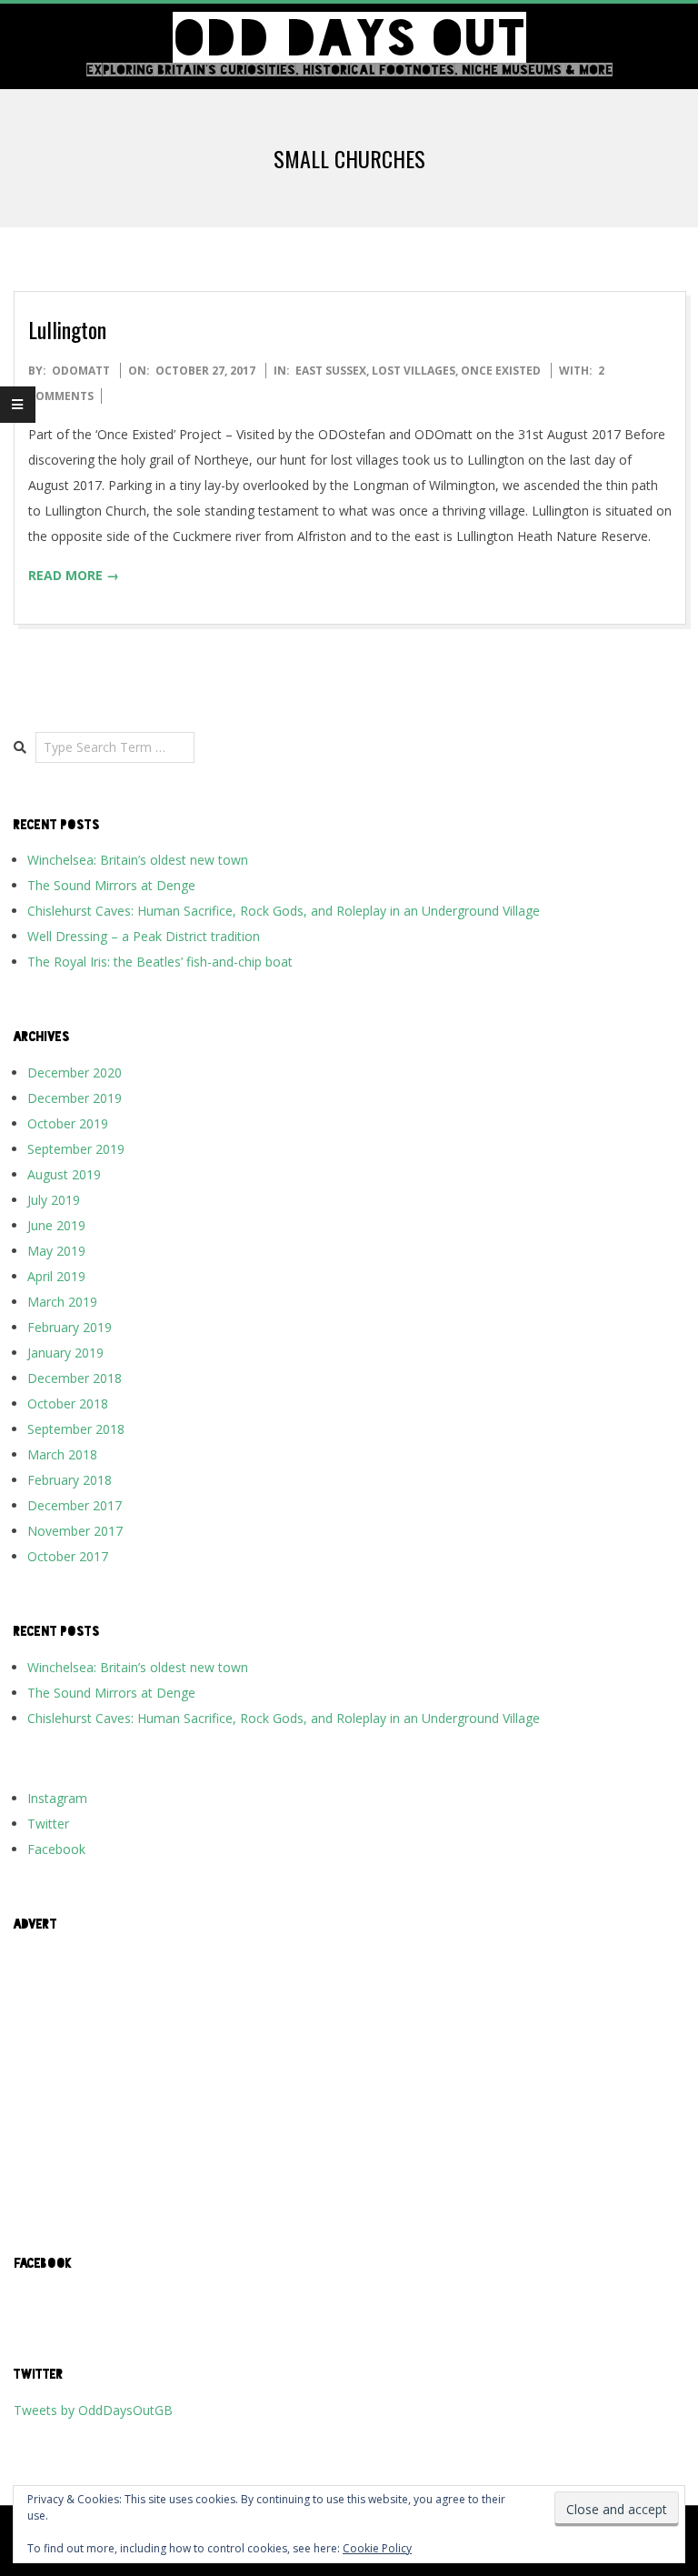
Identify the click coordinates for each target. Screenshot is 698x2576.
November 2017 (75, 1531)
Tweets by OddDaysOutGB (93, 2410)
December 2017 (75, 1505)
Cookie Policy (377, 2548)
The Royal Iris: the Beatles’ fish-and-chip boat (160, 962)
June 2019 (56, 1225)
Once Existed (501, 371)
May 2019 (56, 1251)
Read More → (74, 575)
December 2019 (75, 1098)
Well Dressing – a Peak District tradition (144, 936)
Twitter (48, 1824)
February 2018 (70, 1480)
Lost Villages (414, 371)
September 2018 (76, 1429)
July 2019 (54, 1200)
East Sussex (331, 371)
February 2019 (70, 1327)
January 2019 (65, 1353)
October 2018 (68, 1403)
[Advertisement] (349, 2074)
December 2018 (75, 1378)
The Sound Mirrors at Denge (111, 885)
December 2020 (75, 1072)
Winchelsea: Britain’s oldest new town (138, 860)
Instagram (57, 1798)
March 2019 (62, 1302)
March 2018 (62, 1454)
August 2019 (64, 1174)
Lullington (67, 329)
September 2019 (76, 1149)
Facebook (56, 1849)
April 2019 (56, 1276)
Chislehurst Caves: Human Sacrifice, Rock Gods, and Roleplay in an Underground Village (284, 911)
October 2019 (68, 1123)
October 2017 (68, 1556)
